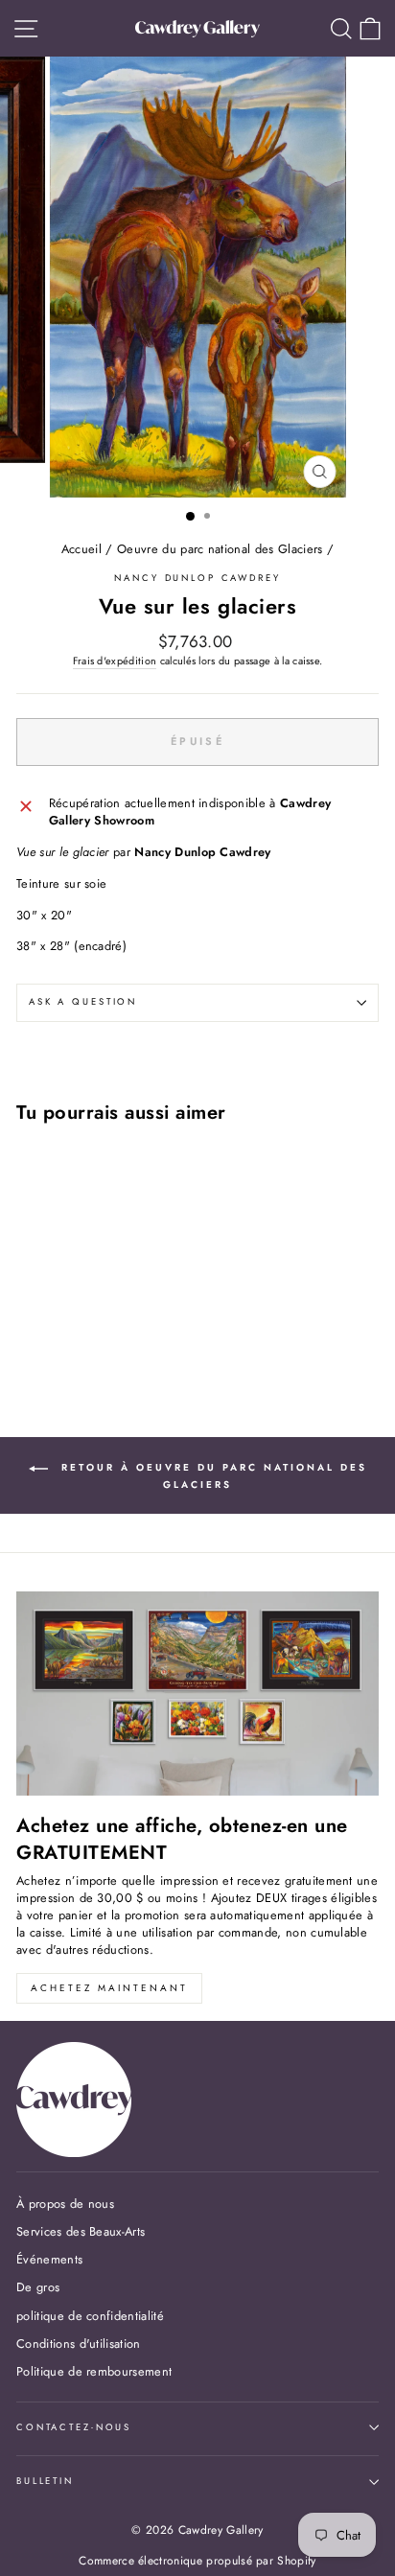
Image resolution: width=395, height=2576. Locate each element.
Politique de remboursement (94, 2371)
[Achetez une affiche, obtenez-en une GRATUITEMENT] (197, 1694)
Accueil (81, 549)
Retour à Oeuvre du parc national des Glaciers (211, 1476)
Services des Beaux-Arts (81, 2231)
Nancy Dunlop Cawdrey (197, 578)
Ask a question (83, 1002)
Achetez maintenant (109, 1988)
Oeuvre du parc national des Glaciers (220, 549)
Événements (49, 2259)
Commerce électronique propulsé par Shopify (197, 2561)
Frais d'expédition (115, 661)
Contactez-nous (74, 2427)
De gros (38, 2287)
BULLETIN (45, 2481)
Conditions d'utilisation (79, 2344)
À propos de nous (65, 2204)
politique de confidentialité (90, 2316)
